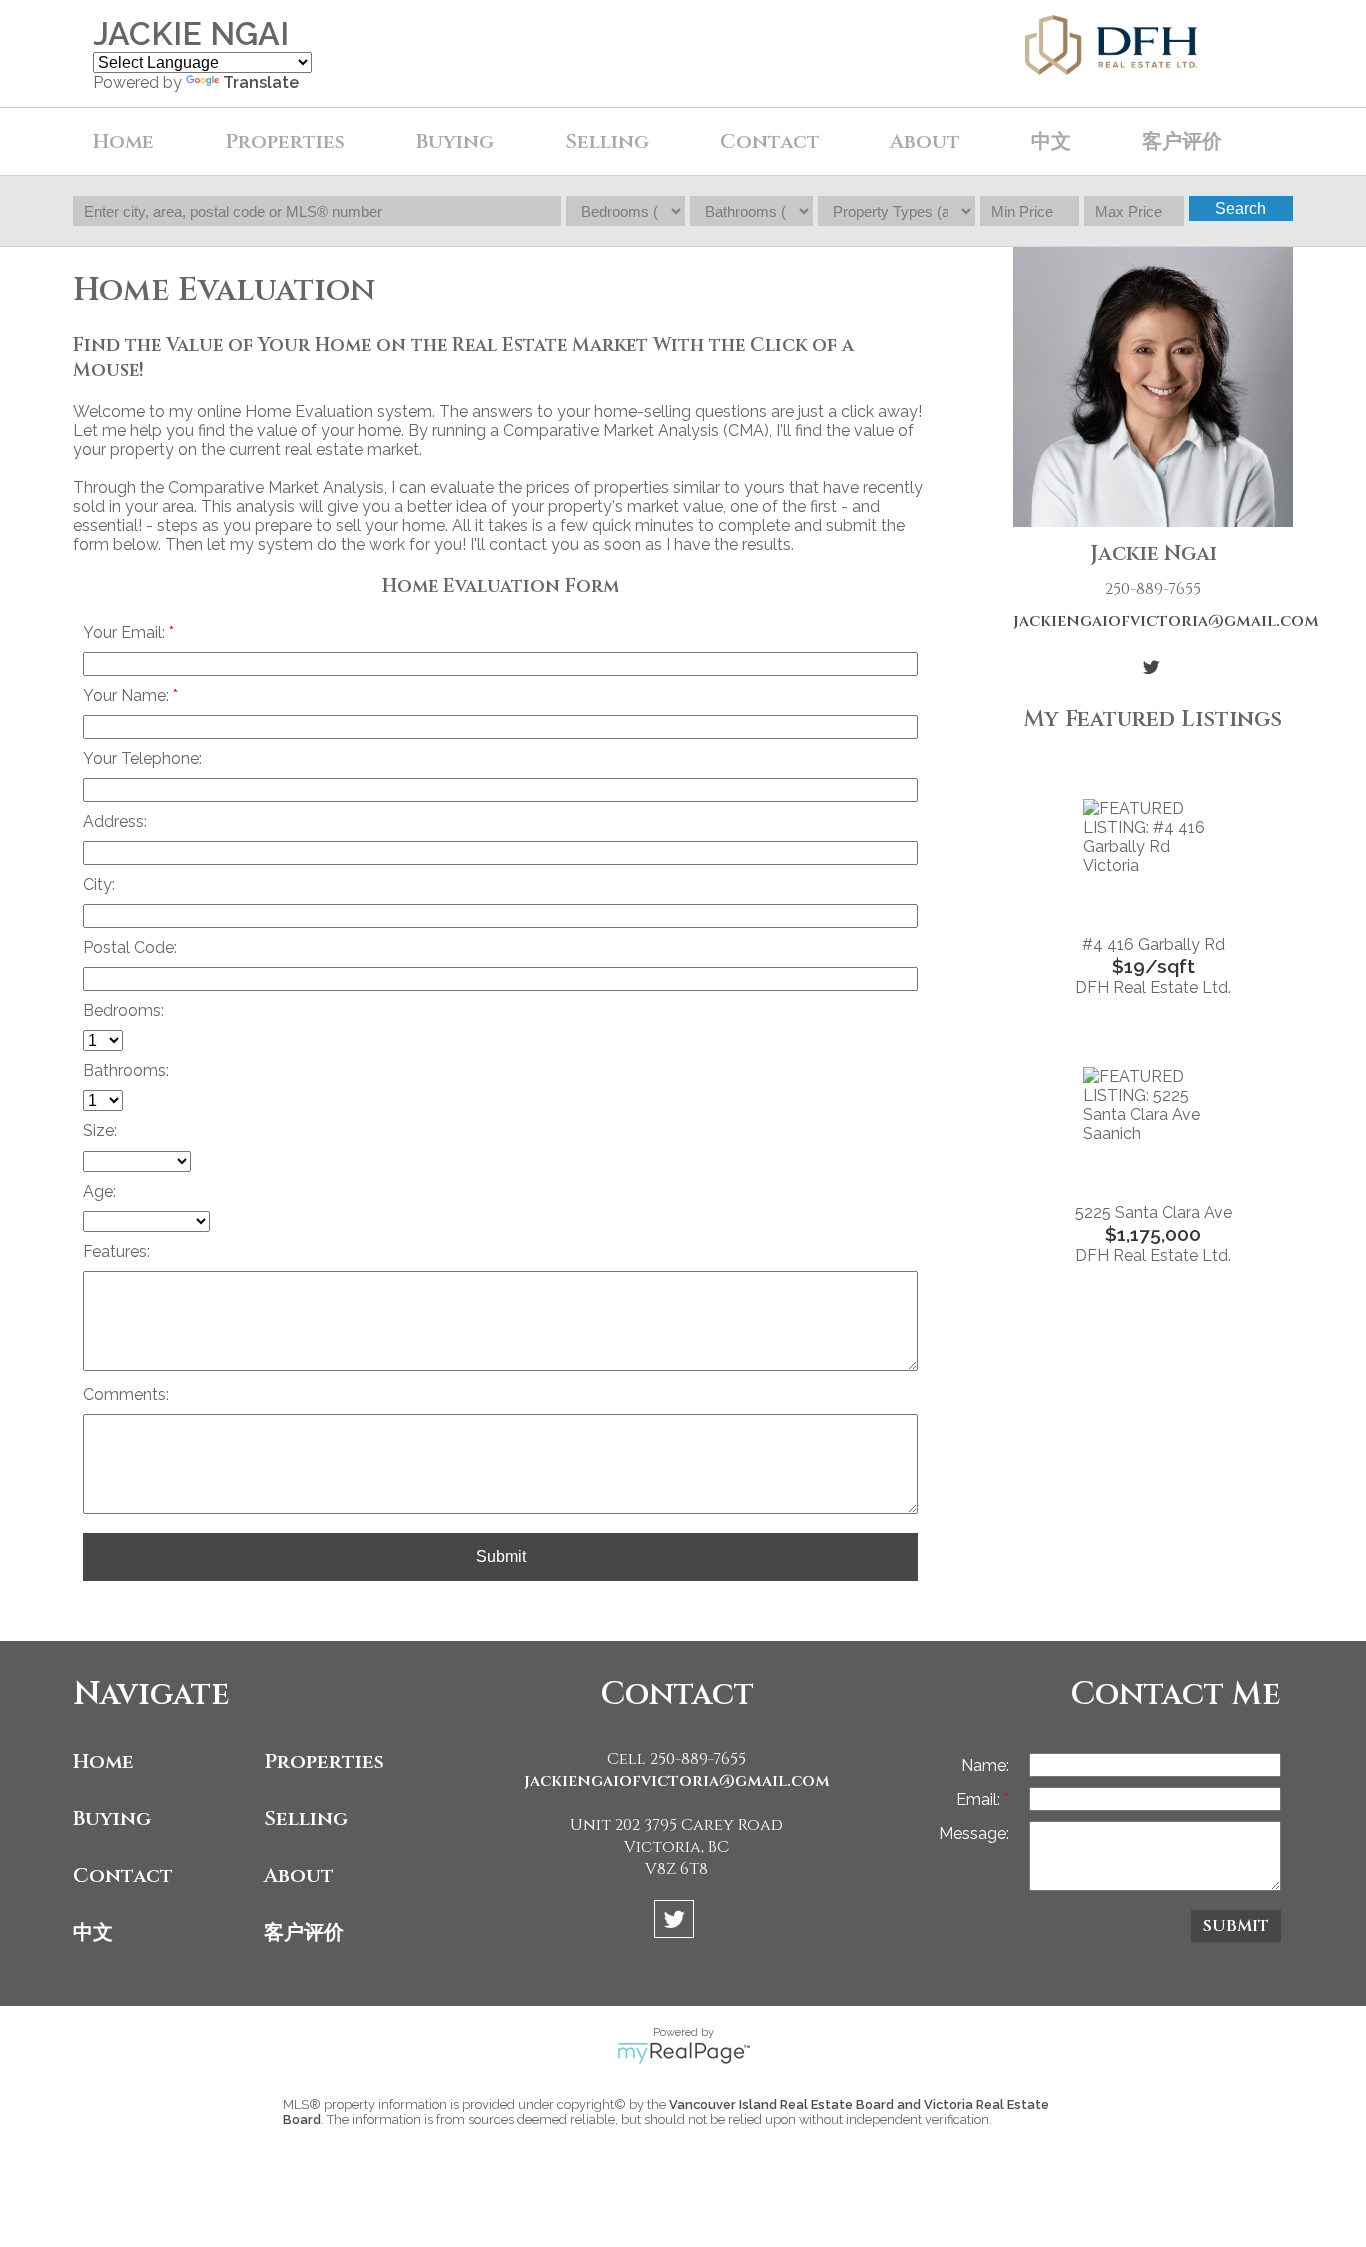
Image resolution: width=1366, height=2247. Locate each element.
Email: (980, 1799)
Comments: (126, 1394)
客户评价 (1182, 141)
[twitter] (676, 1922)
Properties (324, 1761)
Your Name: (128, 695)
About (299, 1875)
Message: (974, 1833)
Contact (770, 141)
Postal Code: (130, 947)
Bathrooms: (126, 1070)
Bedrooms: (123, 1010)
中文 (93, 1932)
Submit (501, 1556)
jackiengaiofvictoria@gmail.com (1153, 621)
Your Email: (126, 632)
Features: (116, 1251)
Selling (306, 1818)
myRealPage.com (683, 2053)
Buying (112, 1818)
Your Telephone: (142, 758)
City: (99, 884)
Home (123, 141)
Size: (100, 1130)
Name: (985, 1765)
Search (1240, 208)
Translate (261, 82)
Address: (115, 821)
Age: (99, 1191)
